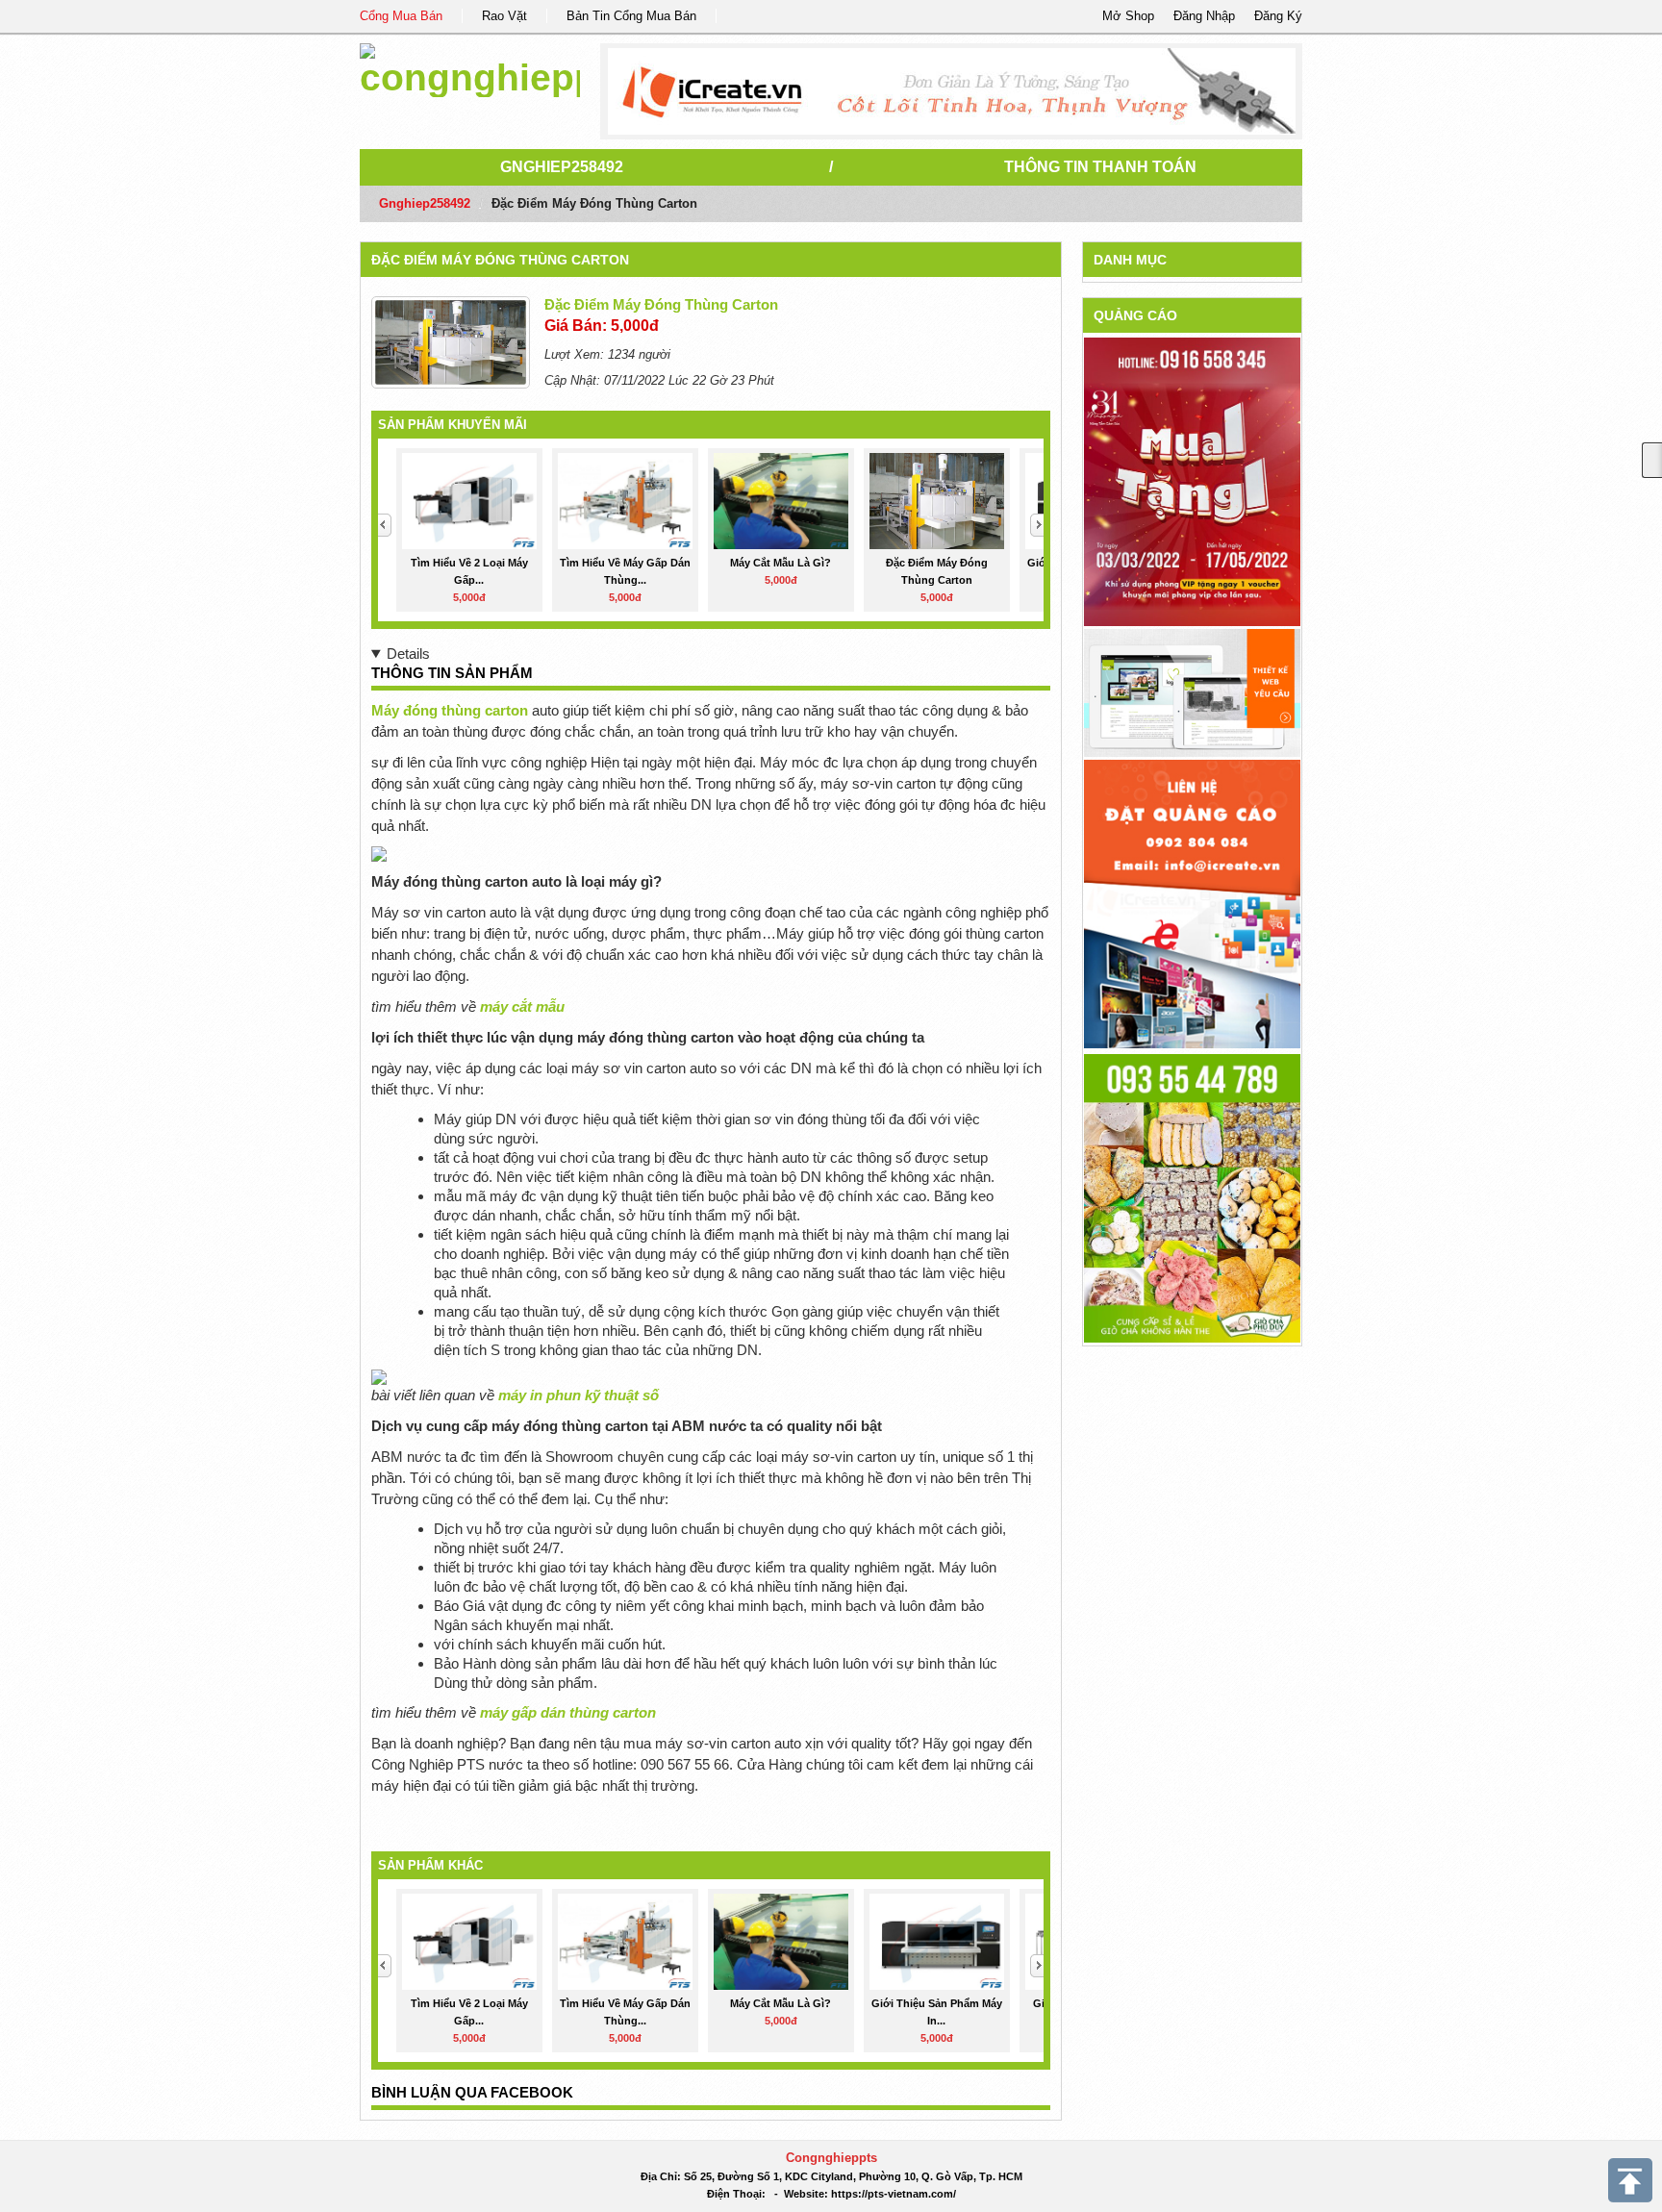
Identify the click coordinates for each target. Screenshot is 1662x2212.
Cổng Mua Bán (401, 16)
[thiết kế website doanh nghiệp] (1192, 692)
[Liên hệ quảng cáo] (1192, 903)
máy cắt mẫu (522, 1006)
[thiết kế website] (952, 91)
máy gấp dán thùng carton (568, 1712)
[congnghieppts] (470, 67)
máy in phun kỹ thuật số (579, 1395)
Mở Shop (1128, 16)
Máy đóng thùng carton (450, 710)
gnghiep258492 (562, 167)
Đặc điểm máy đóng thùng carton (500, 260)
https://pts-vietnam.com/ (894, 2194)
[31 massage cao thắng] (1192, 481)
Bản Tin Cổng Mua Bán (631, 16)
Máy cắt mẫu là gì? (781, 563)
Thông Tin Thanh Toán (1100, 167)
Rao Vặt (504, 16)
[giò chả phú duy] (1192, 1197)
